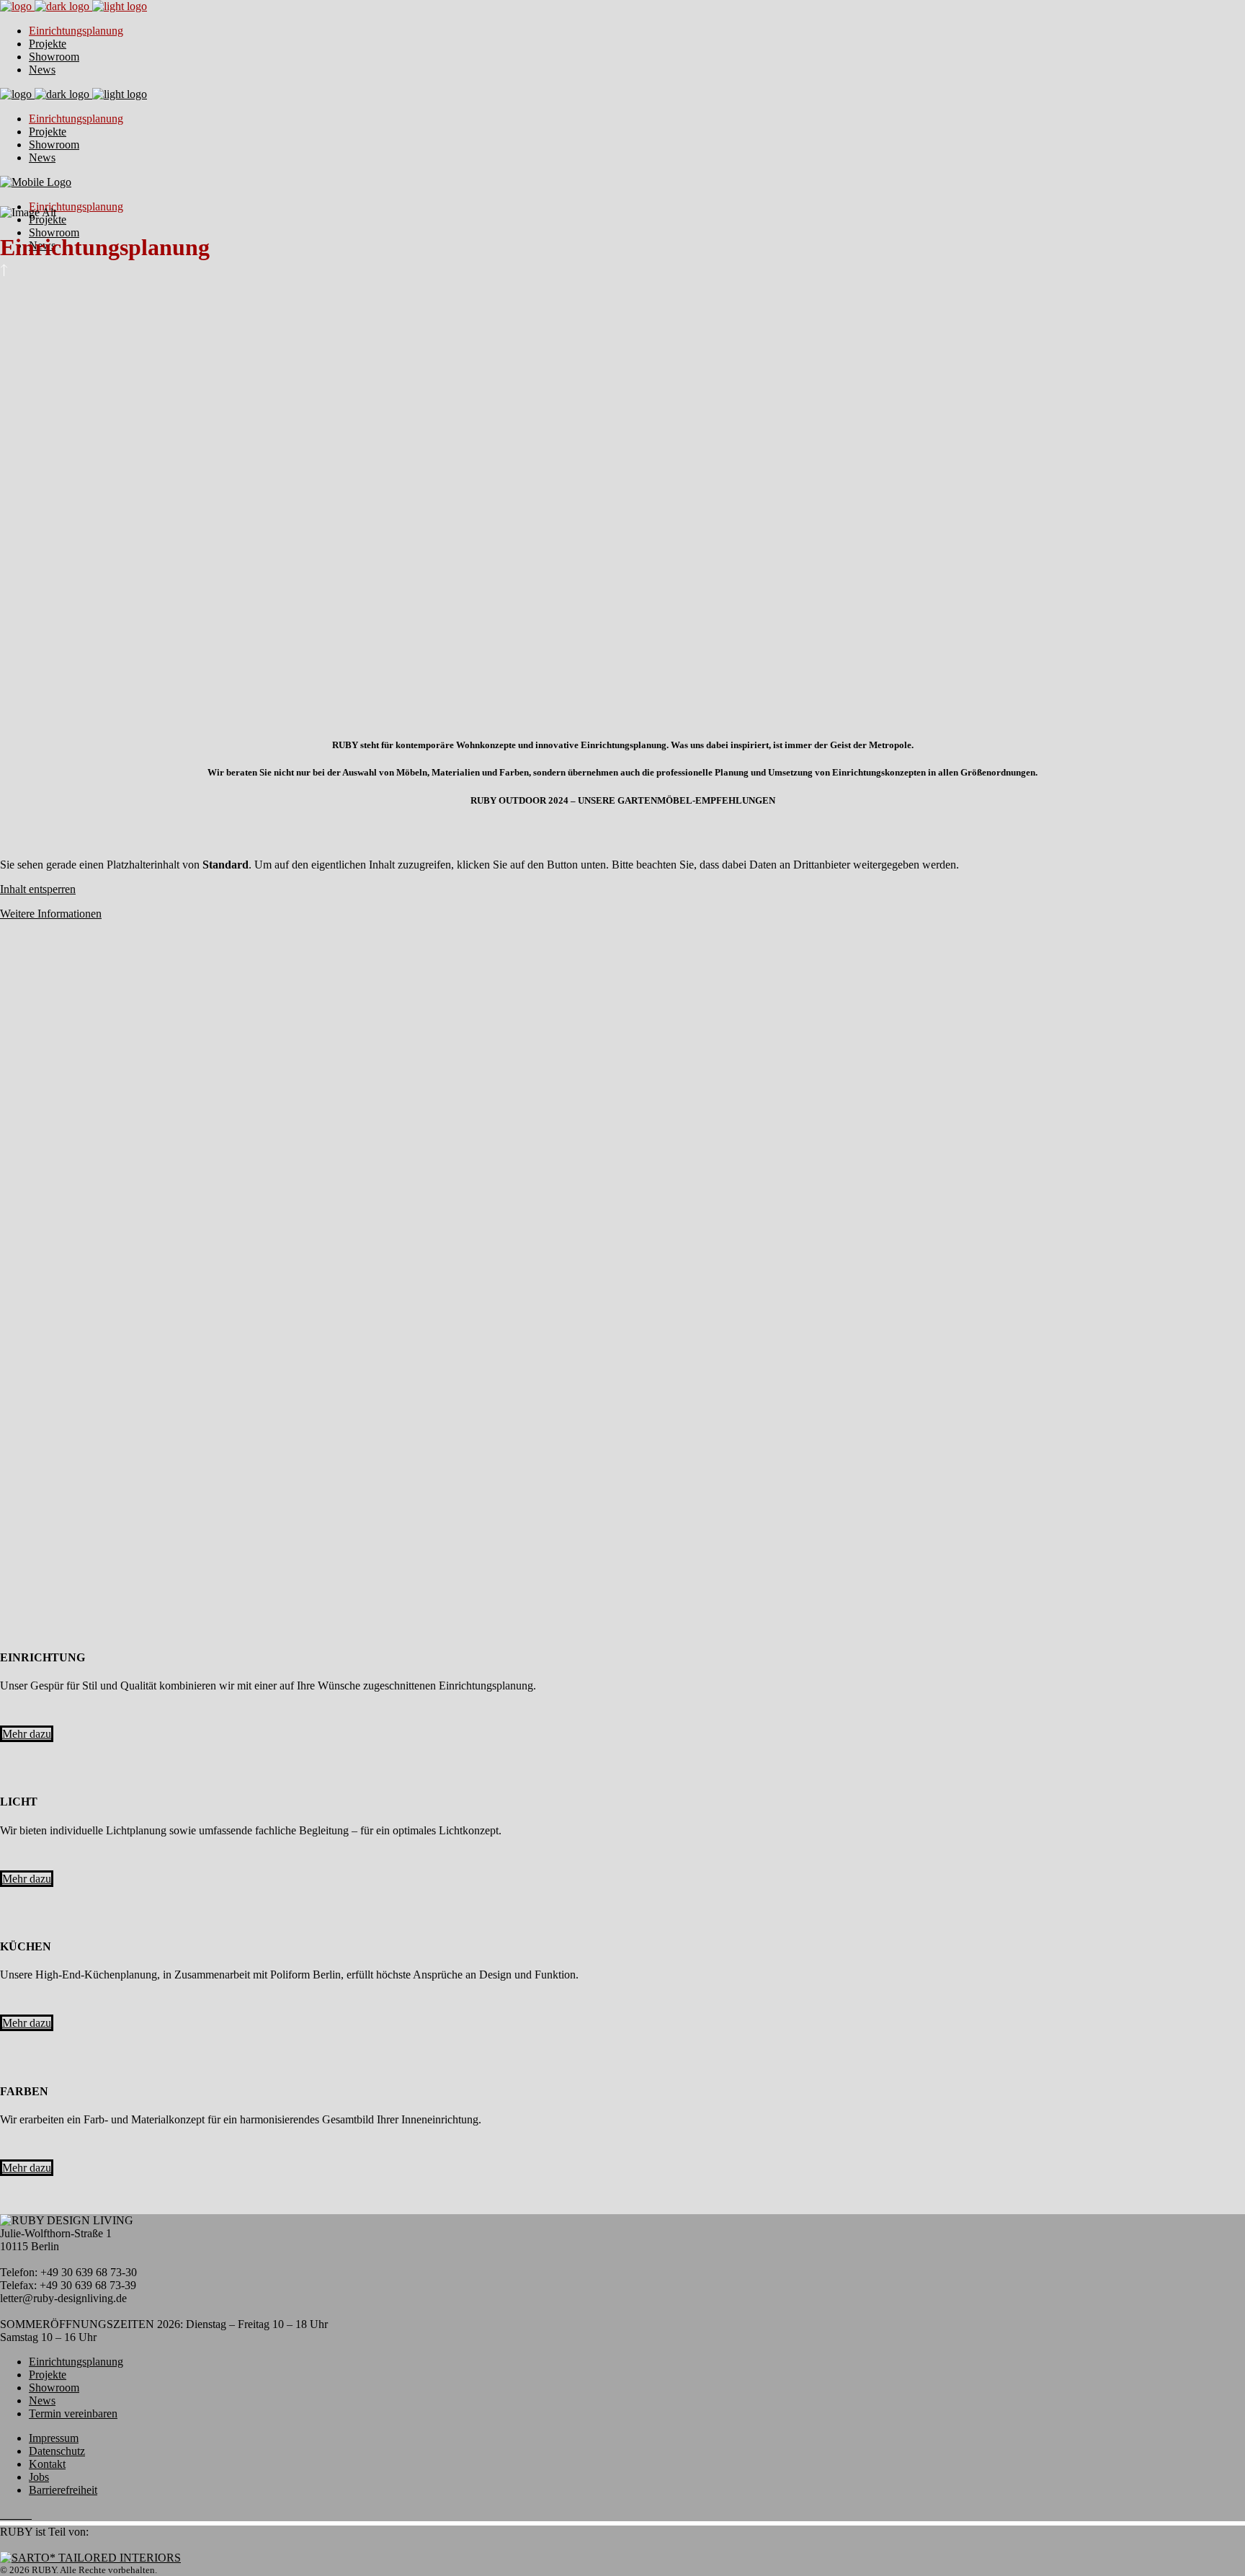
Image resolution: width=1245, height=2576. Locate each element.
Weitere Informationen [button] (51, 914)
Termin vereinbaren (73, 2413)
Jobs (39, 2477)
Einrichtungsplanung (76, 2362)
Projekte (48, 2375)
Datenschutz (57, 2451)
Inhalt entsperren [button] (38, 889)
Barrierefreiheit (63, 2490)
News (42, 2400)
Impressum (54, 2438)
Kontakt (47, 2464)
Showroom (54, 2388)
